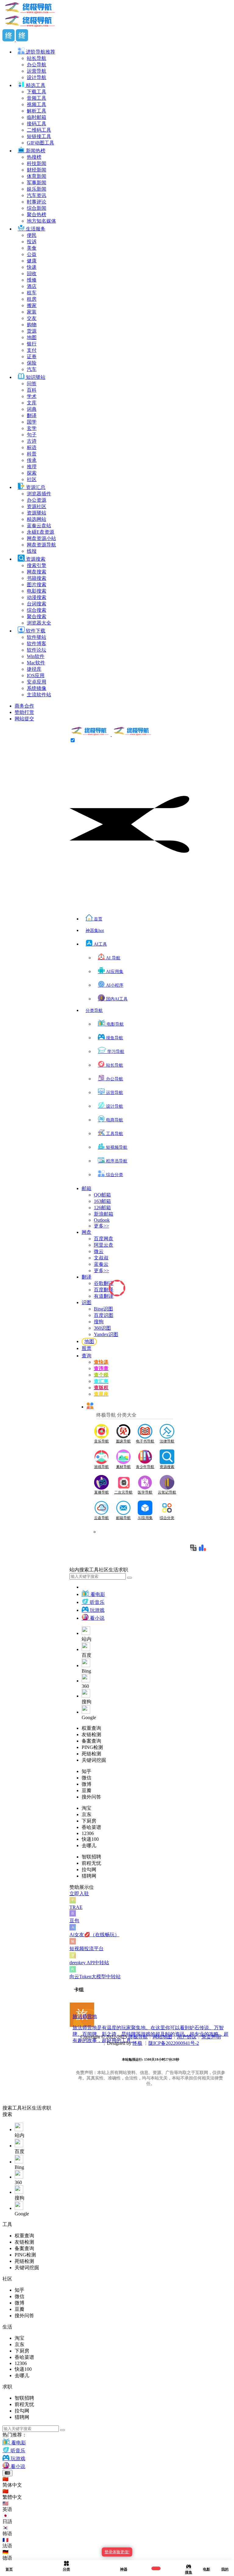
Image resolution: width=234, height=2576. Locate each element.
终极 (137, 2043)
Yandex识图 (106, 1334)
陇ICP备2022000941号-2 (174, 2043)
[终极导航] (111, 734)
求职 (46, 2108)
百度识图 (104, 1315)
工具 (17, 2108)
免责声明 (211, 2037)
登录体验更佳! (117, 2552)
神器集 (95, 931)
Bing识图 (103, 1309)
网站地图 (162, 2037)
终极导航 (138, 2037)
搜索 (7, 2108)
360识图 (102, 1328)
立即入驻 (79, 1894)
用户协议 (187, 2037)
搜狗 (99, 1322)
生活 (37, 2108)
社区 (27, 2108)
